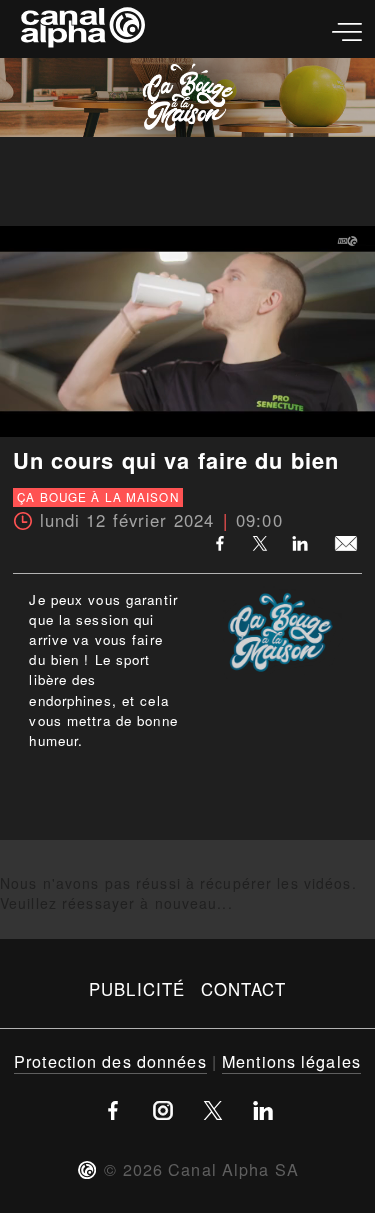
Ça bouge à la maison (97, 497)
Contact (243, 989)
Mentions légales (291, 1061)
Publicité (137, 989)
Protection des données (110, 1061)
